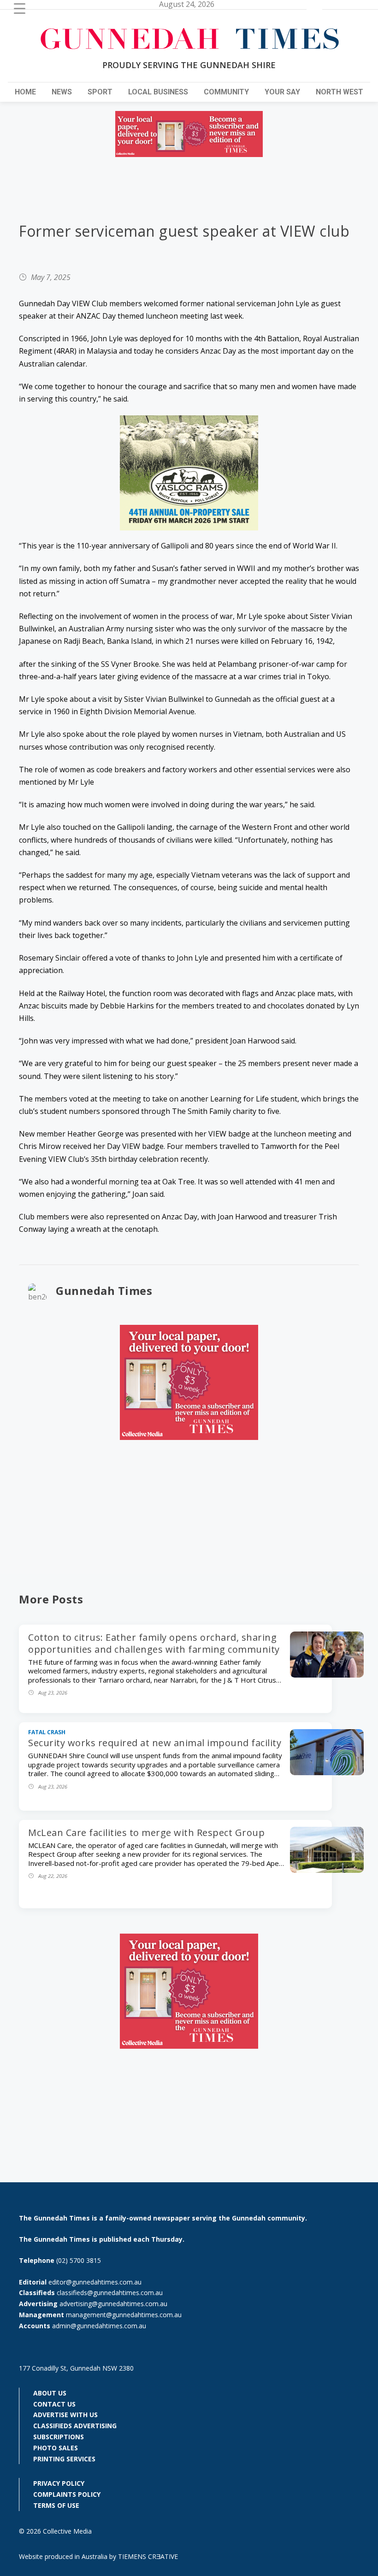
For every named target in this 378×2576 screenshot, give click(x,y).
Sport (100, 92)
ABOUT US (50, 2393)
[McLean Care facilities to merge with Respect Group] (327, 1870)
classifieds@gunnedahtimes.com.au (110, 2293)
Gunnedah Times (104, 1291)
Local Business (158, 92)
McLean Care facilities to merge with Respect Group (146, 1833)
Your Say (282, 92)
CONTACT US (54, 2404)
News (62, 92)
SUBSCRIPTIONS (59, 2437)
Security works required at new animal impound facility (155, 1743)
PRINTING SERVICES (64, 2459)
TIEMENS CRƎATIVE (148, 2556)
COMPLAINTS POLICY (67, 2494)
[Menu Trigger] (20, 8)
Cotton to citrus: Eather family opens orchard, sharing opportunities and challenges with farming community (154, 1643)
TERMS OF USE (56, 2505)
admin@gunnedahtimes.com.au (99, 2326)
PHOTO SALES (56, 2448)
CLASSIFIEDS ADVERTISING (75, 2426)
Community (226, 92)
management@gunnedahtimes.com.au (124, 2315)
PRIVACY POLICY (59, 2483)
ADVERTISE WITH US (65, 2415)
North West (340, 92)
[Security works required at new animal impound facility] (327, 1772)
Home (25, 92)
